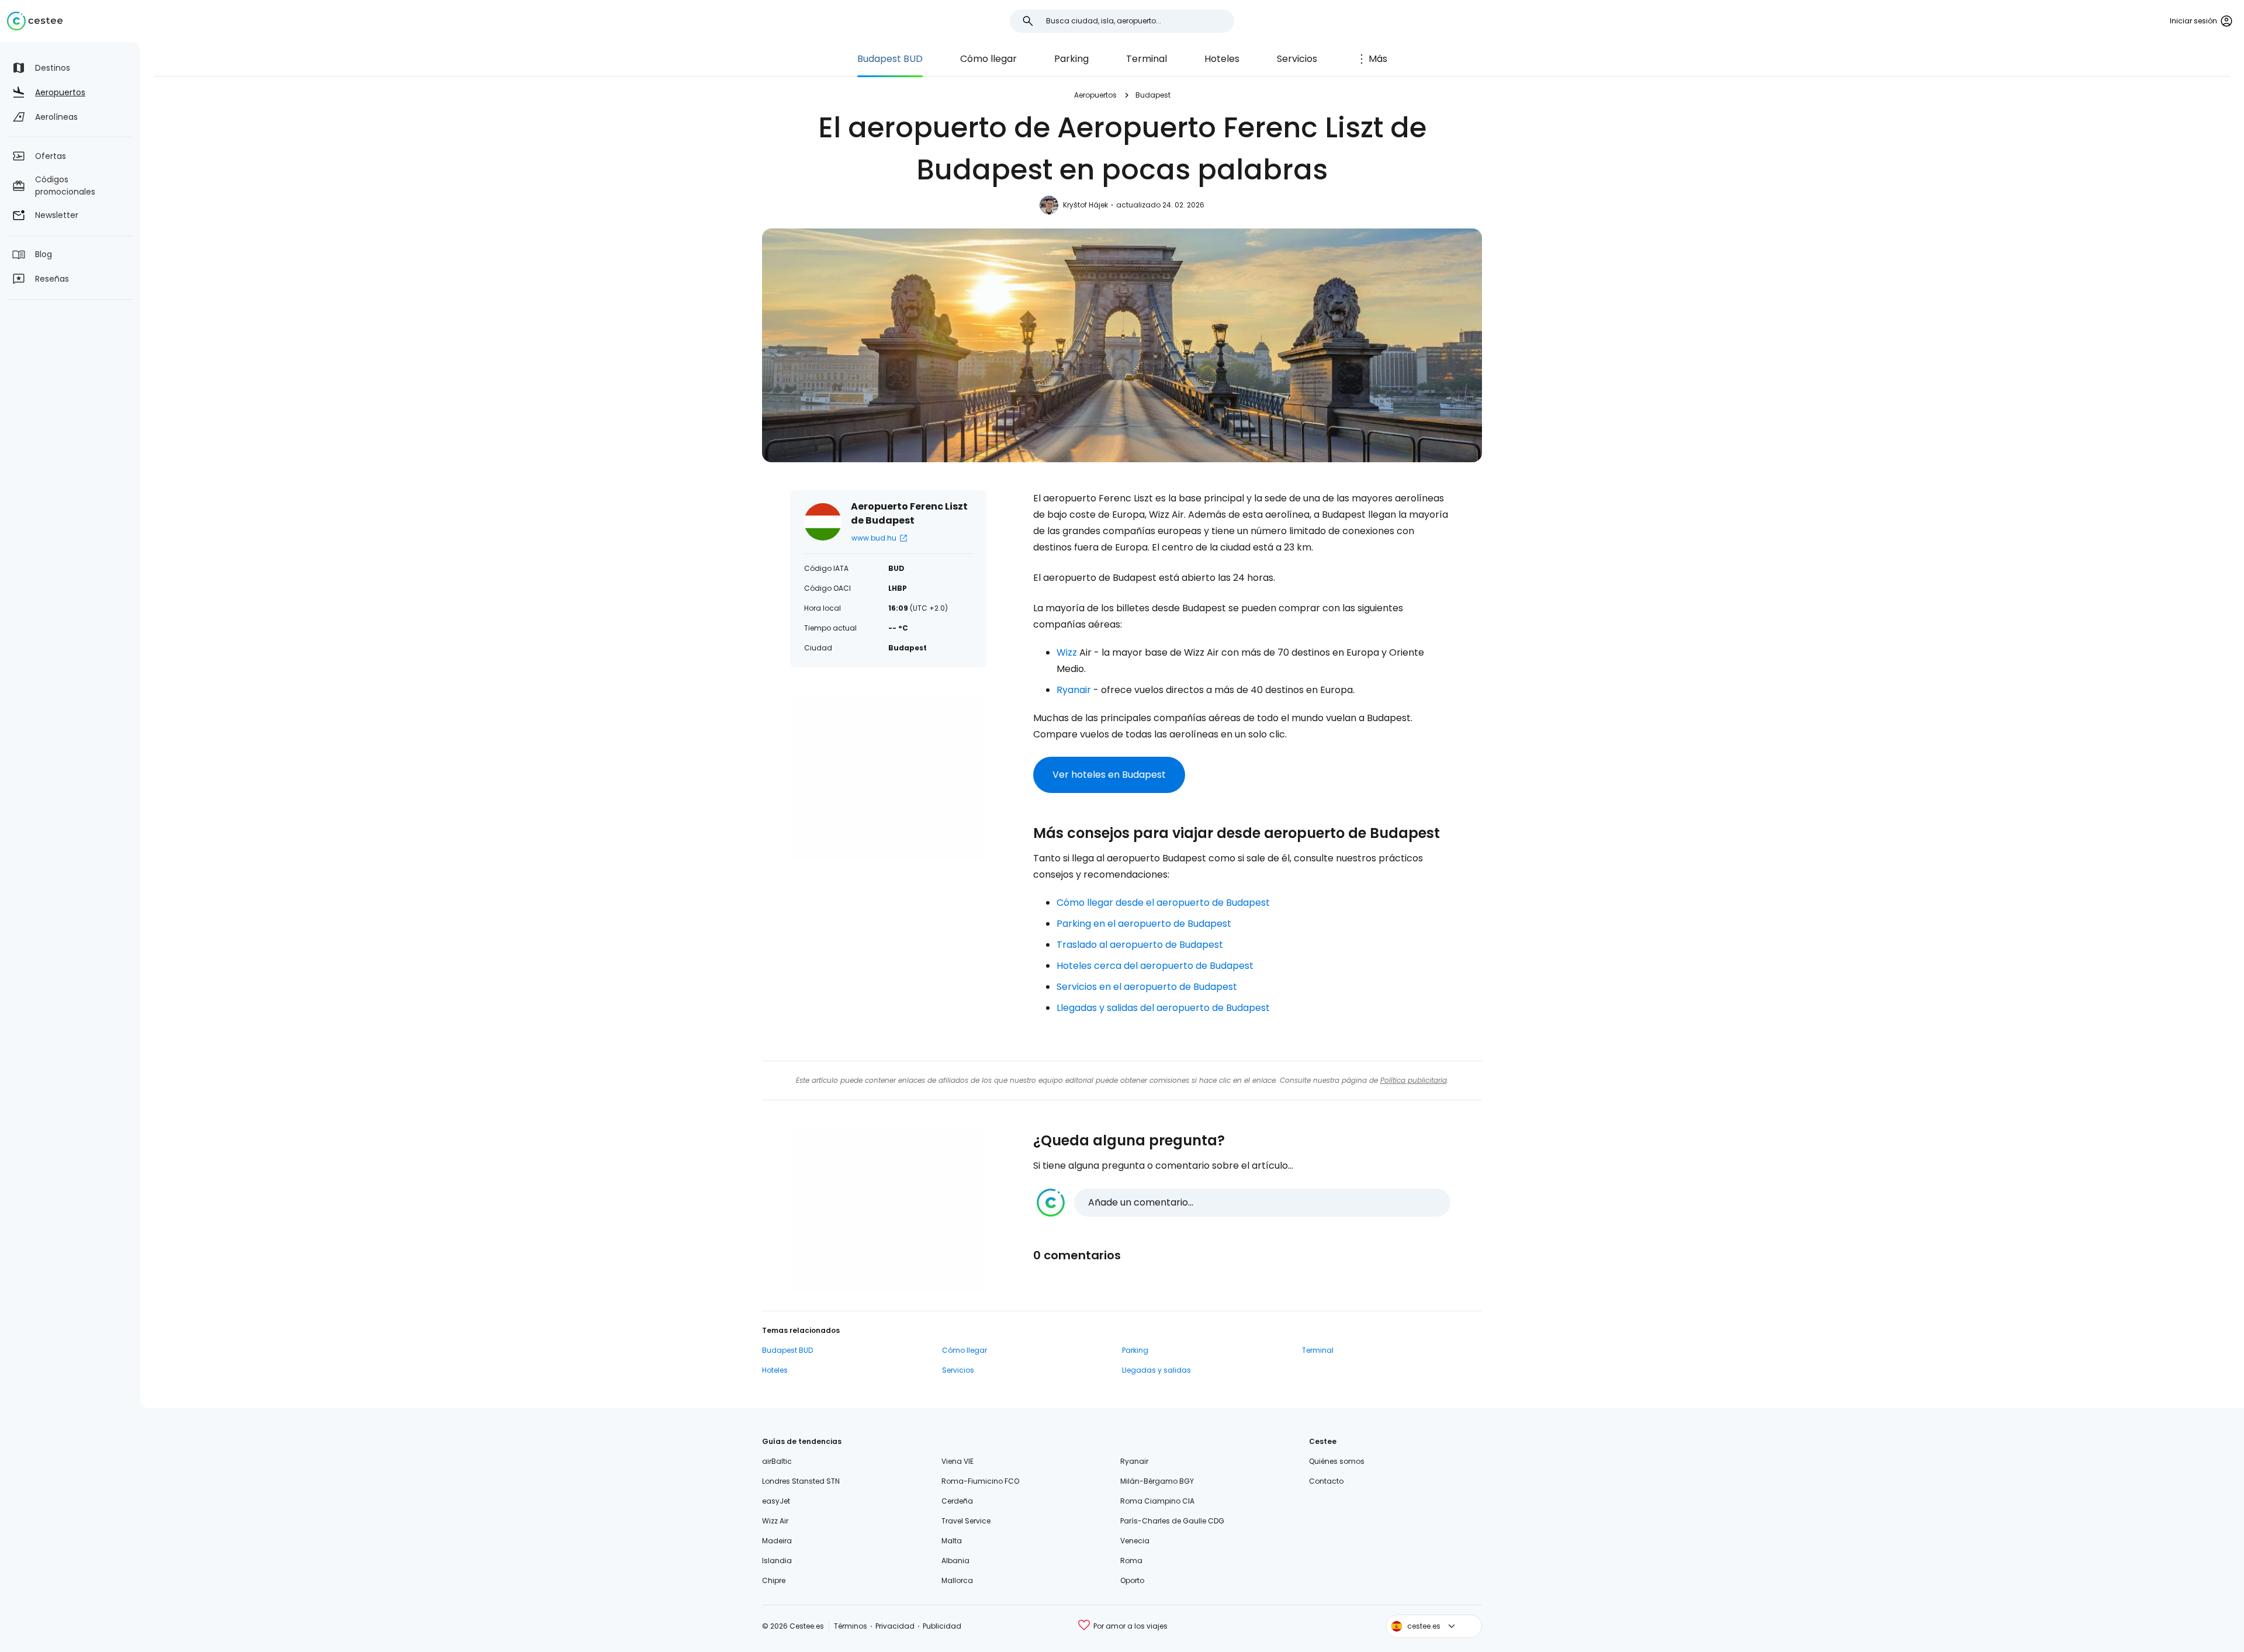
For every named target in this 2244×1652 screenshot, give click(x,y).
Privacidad (895, 1626)
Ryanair (1074, 690)
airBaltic (777, 1461)
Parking (1071, 59)
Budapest (1153, 95)
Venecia (1135, 1541)
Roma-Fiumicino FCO (980, 1481)
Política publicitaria (1414, 1080)
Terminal (1147, 59)
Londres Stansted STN (801, 1481)
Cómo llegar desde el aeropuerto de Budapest (1163, 903)
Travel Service (966, 1521)
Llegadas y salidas (1156, 1370)
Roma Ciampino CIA (1157, 1501)
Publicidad (942, 1626)
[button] (1244, 1203)
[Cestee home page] (35, 21)
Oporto (1132, 1580)
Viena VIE (957, 1461)
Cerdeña (957, 1501)
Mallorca (957, 1580)
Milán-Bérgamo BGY (1157, 1481)
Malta (952, 1541)
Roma (1131, 1561)
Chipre (774, 1580)
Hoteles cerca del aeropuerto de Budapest (1155, 966)
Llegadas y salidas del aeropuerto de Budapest (1163, 1008)
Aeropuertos (1095, 95)
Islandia (777, 1561)
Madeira (777, 1541)
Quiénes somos (1337, 1461)
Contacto (1326, 1481)
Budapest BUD (890, 59)
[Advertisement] (888, 777)
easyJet (776, 1501)
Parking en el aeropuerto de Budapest (1144, 924)
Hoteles (1222, 59)
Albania (955, 1561)
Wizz (1067, 652)
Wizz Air (775, 1521)
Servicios (1297, 59)
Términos (851, 1626)
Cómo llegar (988, 59)
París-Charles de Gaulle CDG (1172, 1521)
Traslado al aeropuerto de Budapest (1140, 945)
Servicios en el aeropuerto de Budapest (1147, 987)
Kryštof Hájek (1085, 205)
